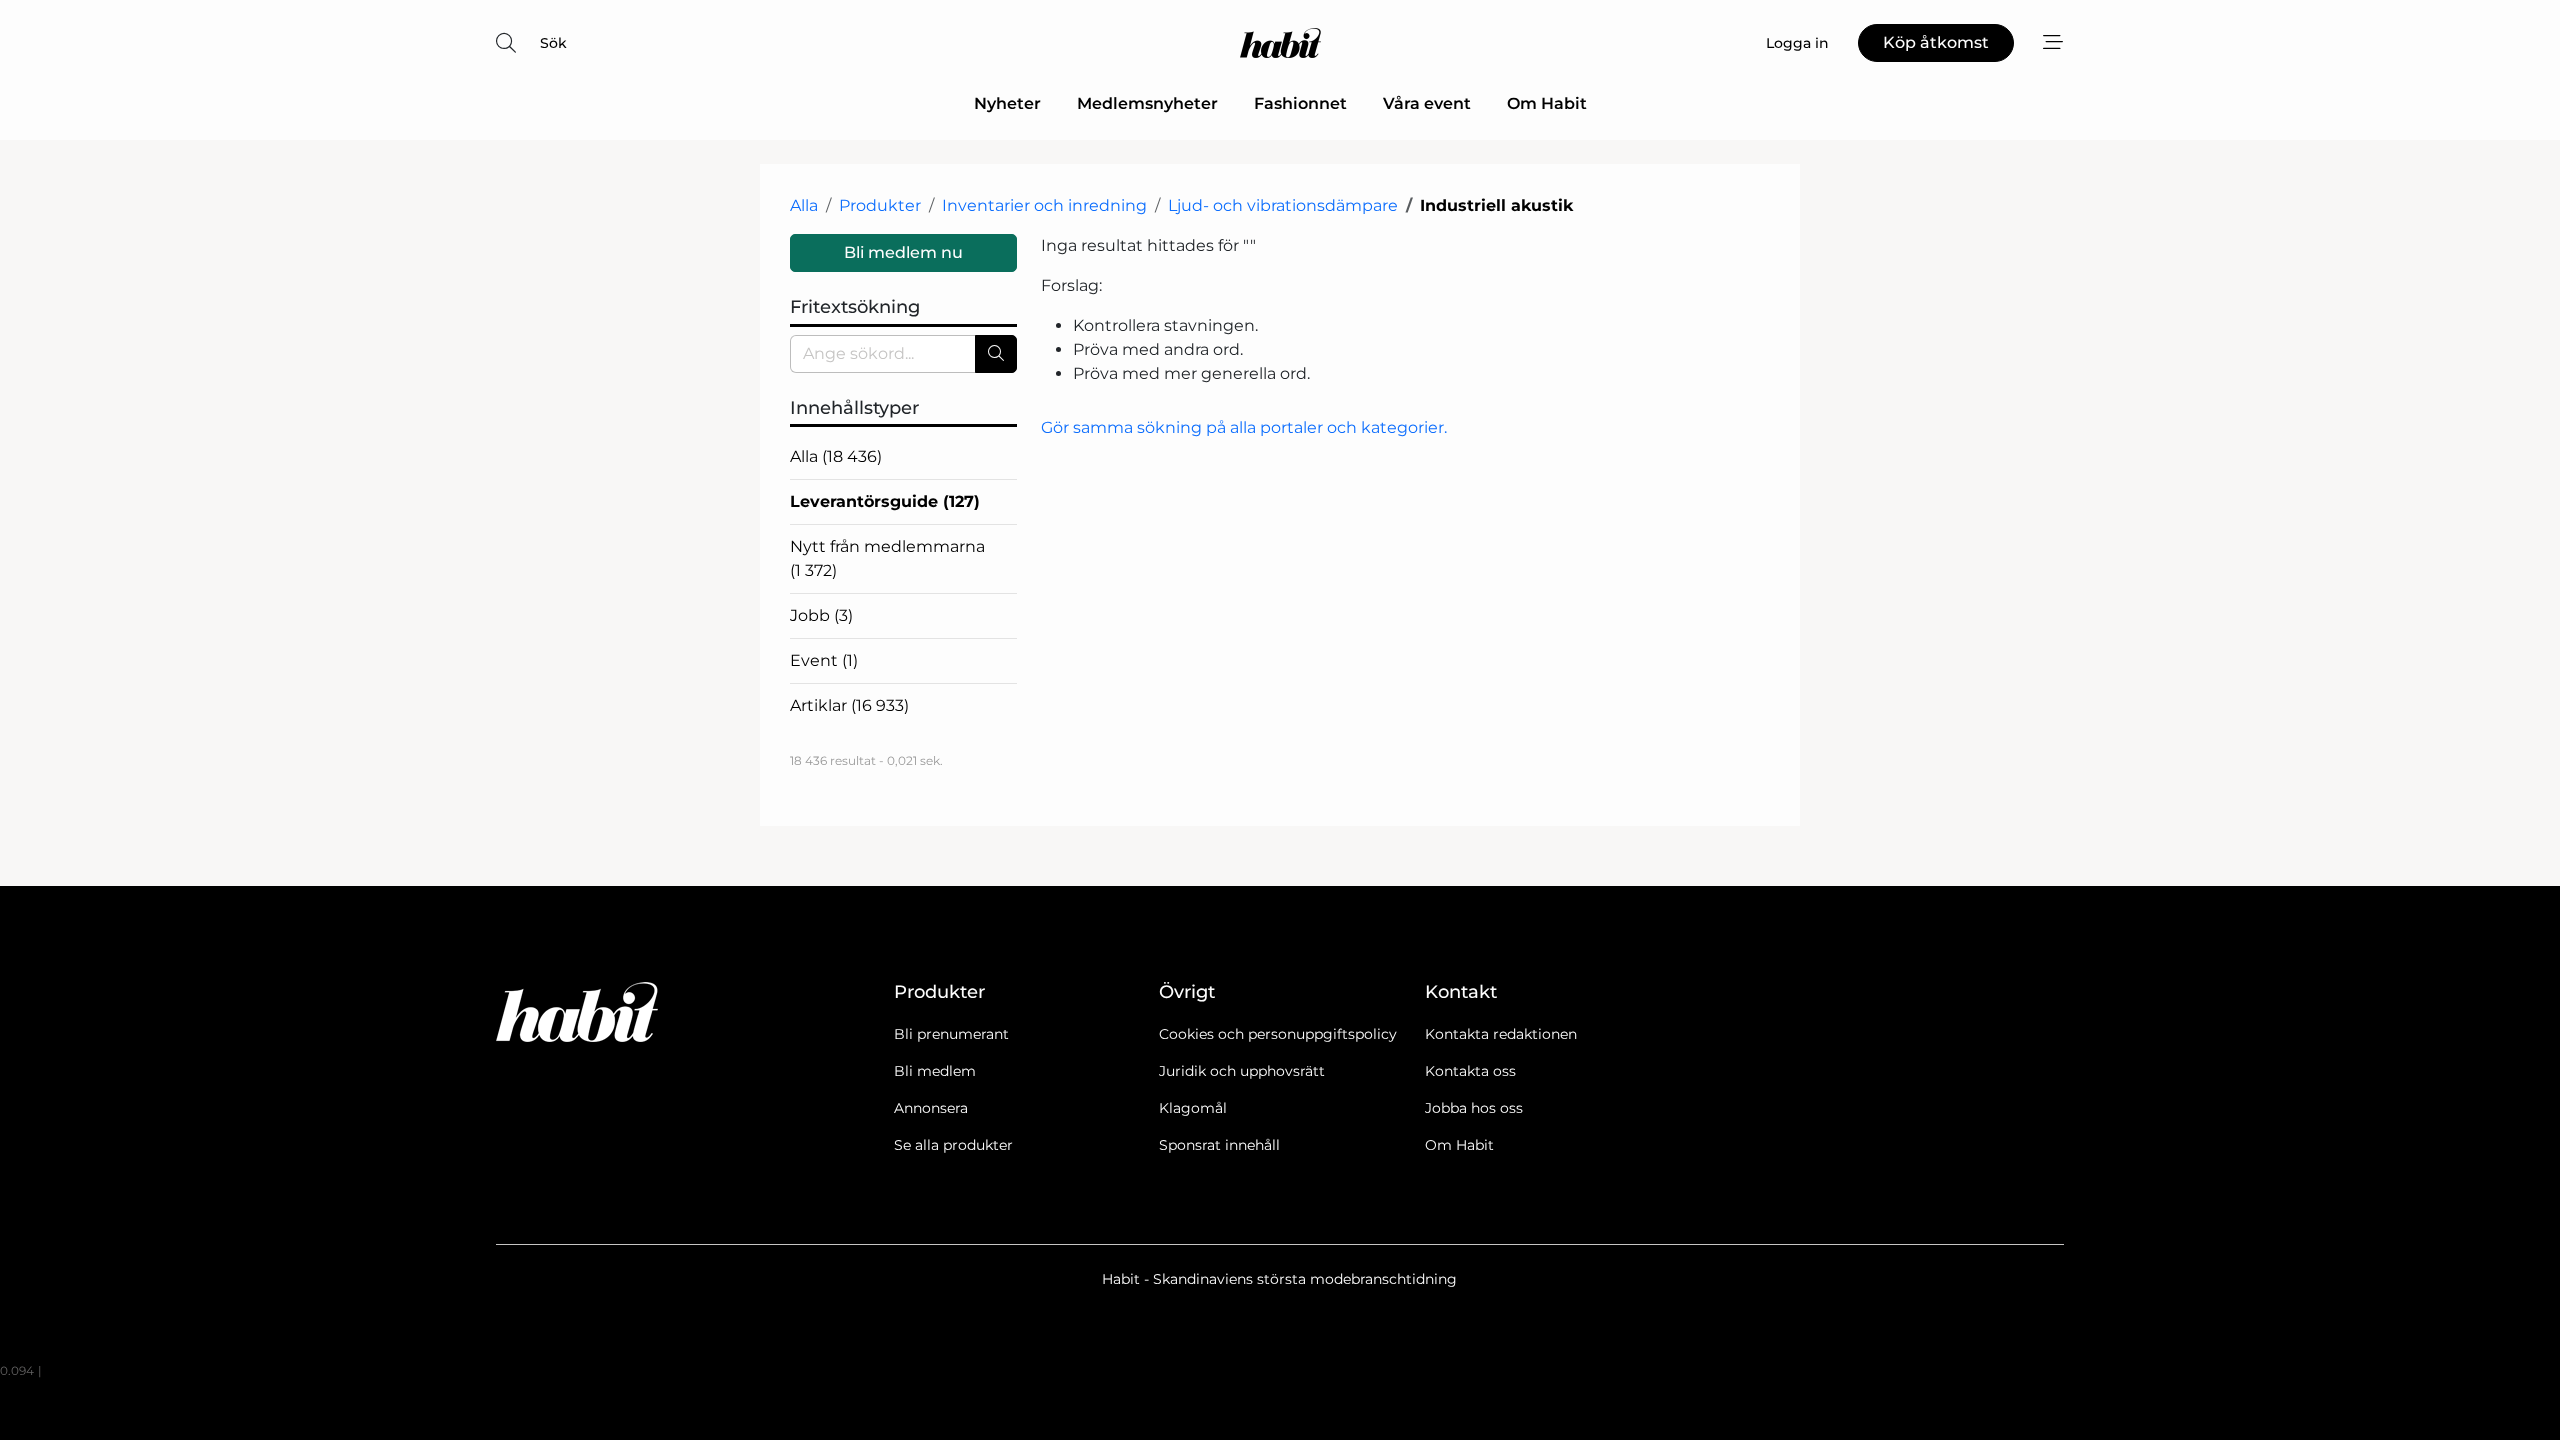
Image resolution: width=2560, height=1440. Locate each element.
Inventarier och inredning (1044, 205)
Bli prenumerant (951, 1034)
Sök (553, 43)
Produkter (880, 205)
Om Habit (1547, 103)
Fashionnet (1300, 103)
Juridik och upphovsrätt (1242, 1071)
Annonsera (931, 1108)
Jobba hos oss (1474, 1108)
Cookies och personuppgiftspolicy (1278, 1034)
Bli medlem (935, 1071)
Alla (804, 205)
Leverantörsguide (885, 501)
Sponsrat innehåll (1219, 1145)
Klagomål (1193, 1108)
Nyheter (1007, 103)
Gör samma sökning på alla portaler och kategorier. (1244, 427)
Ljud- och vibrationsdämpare (1283, 205)
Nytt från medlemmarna (887, 558)
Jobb (821, 615)
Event (824, 660)
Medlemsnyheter (1147, 103)
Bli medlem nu (903, 252)
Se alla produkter (953, 1145)
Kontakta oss (1470, 1071)
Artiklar (849, 705)
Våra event (1427, 103)
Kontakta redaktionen (1501, 1034)
